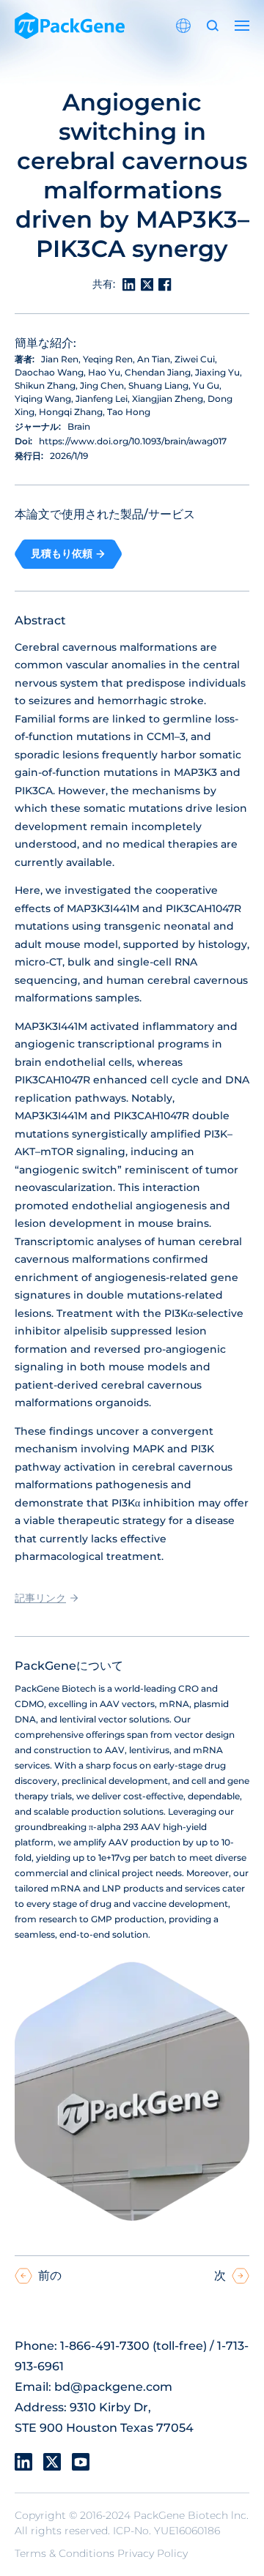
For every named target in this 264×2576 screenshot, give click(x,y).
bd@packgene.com (113, 2387)
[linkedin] (23, 2462)
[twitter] (52, 2462)
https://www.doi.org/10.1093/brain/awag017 (133, 441)
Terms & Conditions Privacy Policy (101, 2553)
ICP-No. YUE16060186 (166, 2531)
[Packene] (70, 26)
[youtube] (81, 2462)
